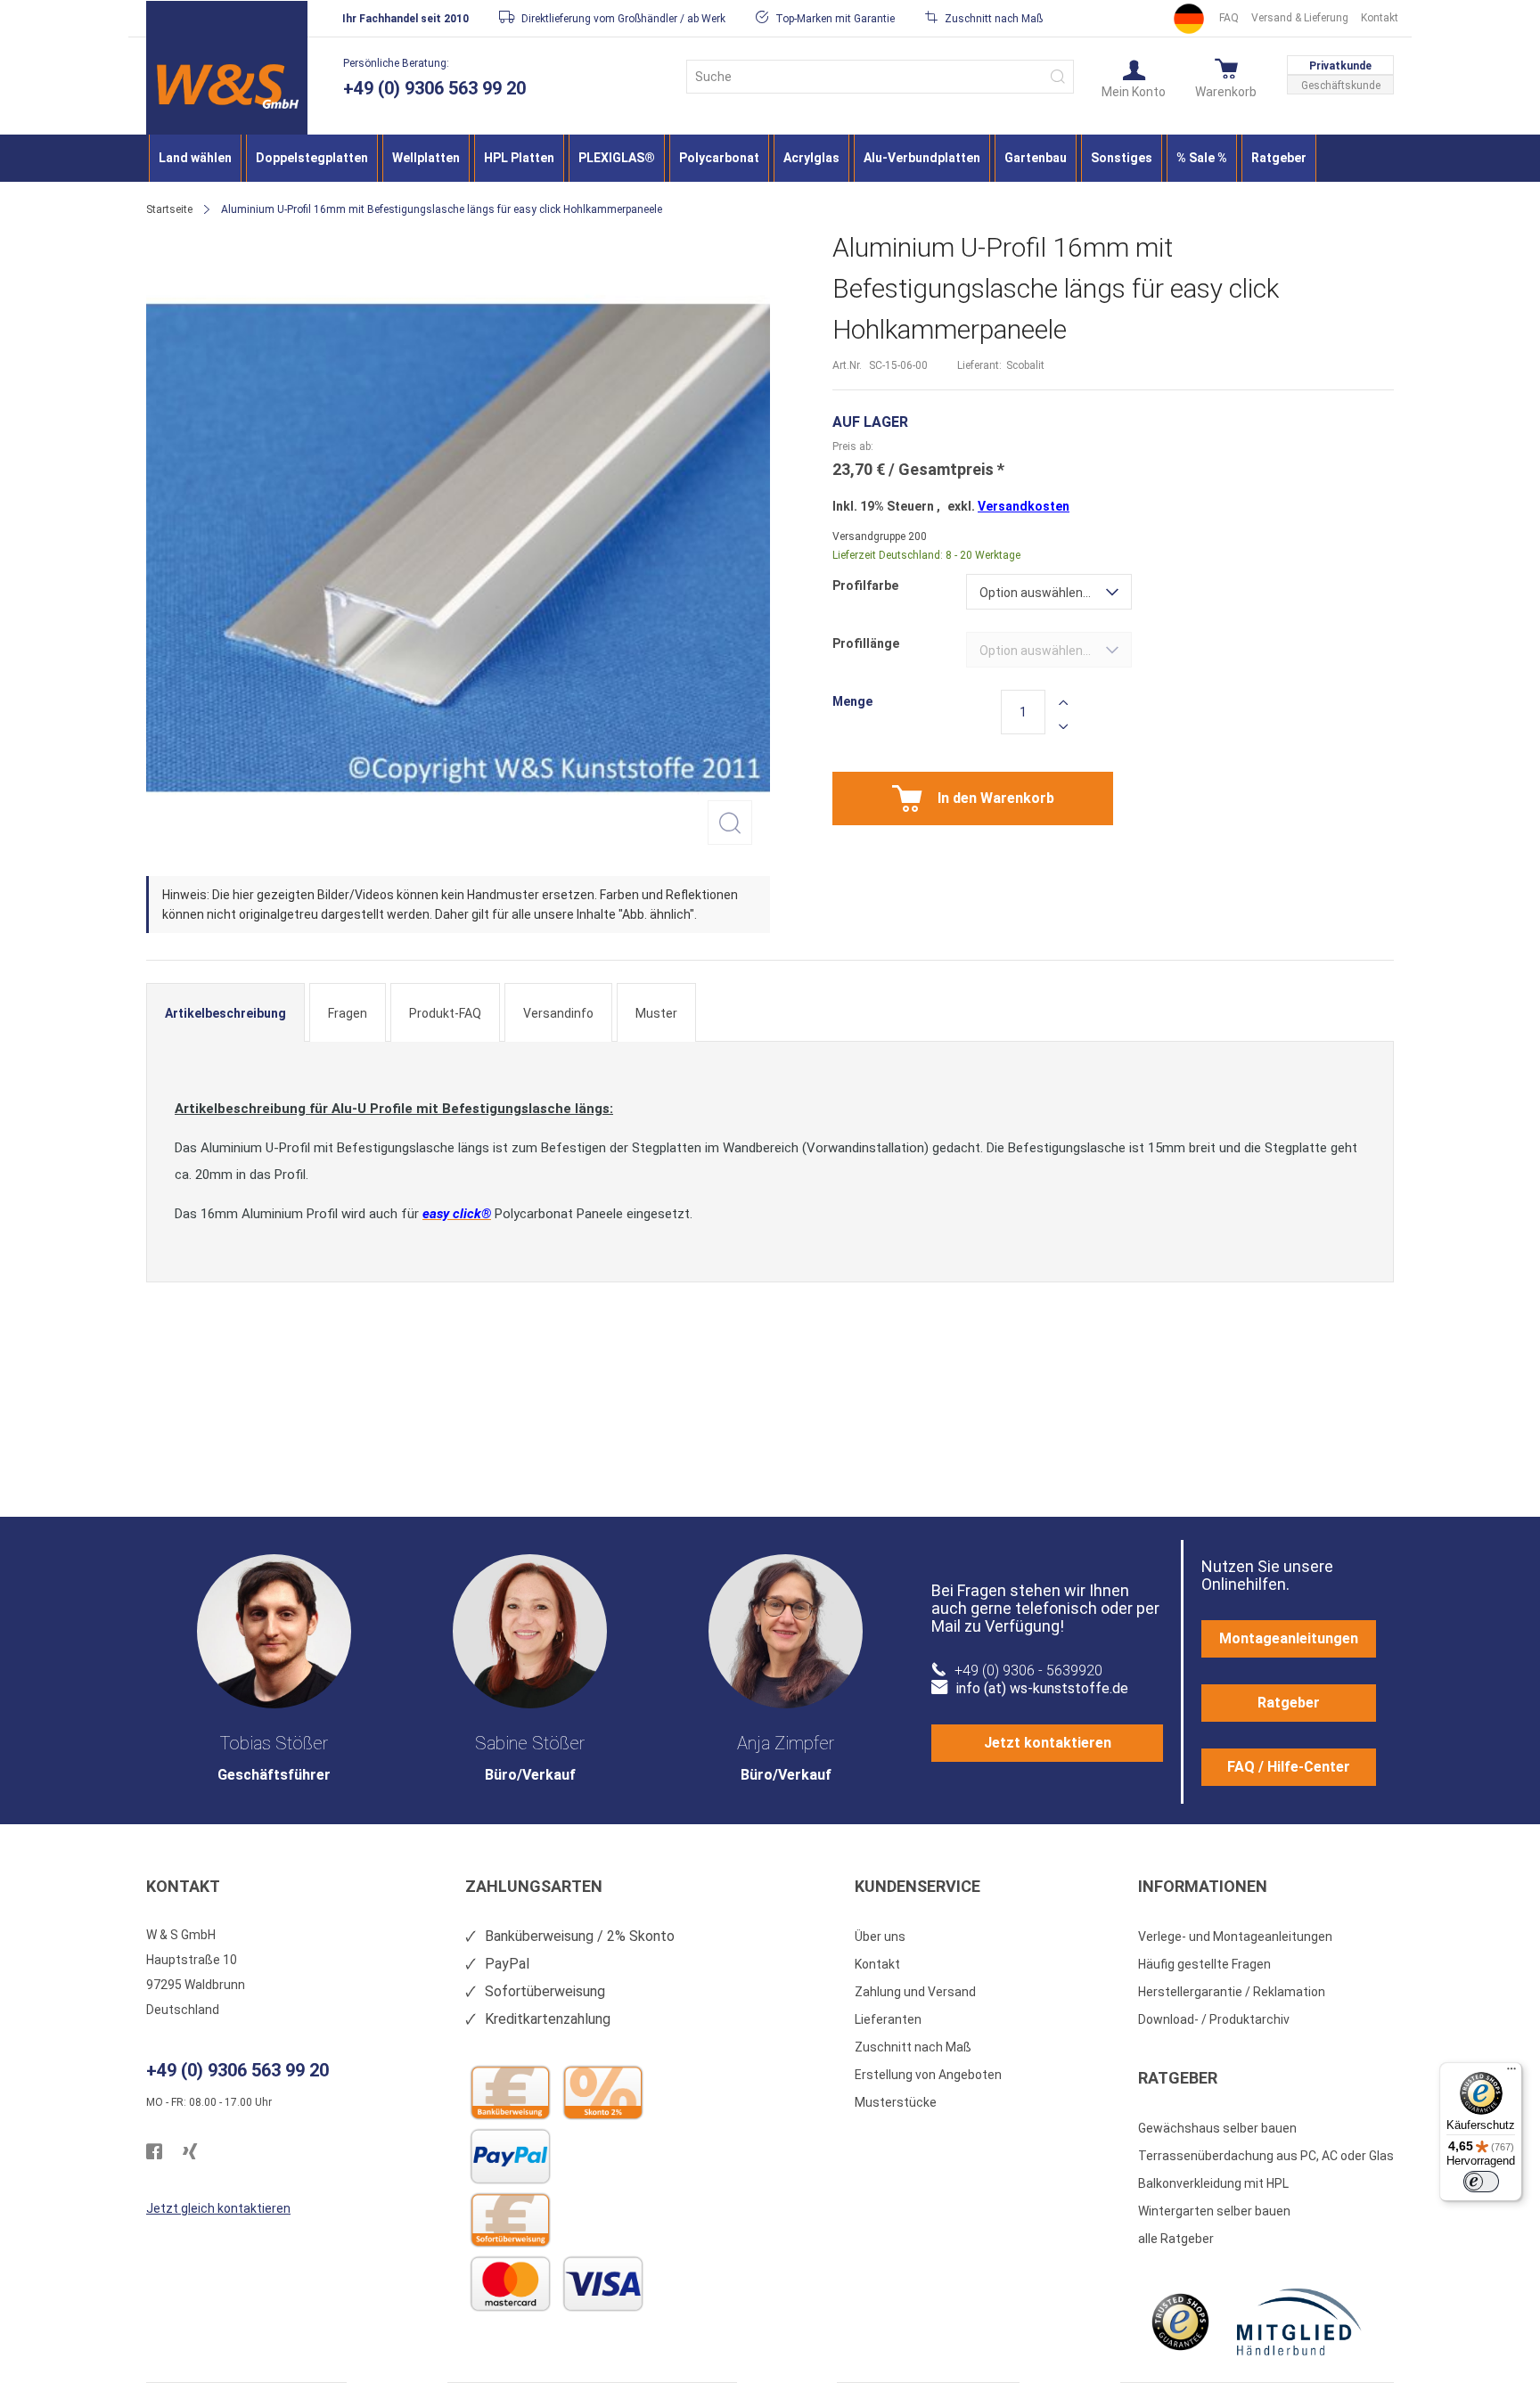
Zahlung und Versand (915, 1992)
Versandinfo (558, 1013)
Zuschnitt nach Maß (913, 2047)
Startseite (169, 209)
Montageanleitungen (1289, 1638)
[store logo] (227, 86)
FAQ (1229, 18)
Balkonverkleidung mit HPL (1213, 2183)
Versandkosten (1024, 506)
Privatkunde (1340, 66)
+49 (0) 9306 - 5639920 (1028, 1671)
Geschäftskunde (1341, 86)
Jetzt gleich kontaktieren (218, 2208)
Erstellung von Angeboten (928, 2075)
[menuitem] (195, 158)
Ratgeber (1289, 1703)
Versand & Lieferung (1300, 18)
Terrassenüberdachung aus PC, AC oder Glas (1266, 2156)
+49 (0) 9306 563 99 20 (434, 88)
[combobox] (880, 77)
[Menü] (1511, 2073)
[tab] (225, 1012)
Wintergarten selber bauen (1214, 2211)
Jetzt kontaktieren (1048, 1743)
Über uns (880, 1937)
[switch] (1481, 2182)
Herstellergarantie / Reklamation (1232, 1992)
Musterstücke (896, 2102)
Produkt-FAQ (445, 1013)
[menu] (770, 158)
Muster (656, 1013)
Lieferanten (888, 2019)
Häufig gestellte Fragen (1204, 1964)
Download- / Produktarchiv (1214, 2019)
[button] (1134, 78)
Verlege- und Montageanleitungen (1235, 1937)
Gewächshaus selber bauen (1217, 2128)
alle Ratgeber (1176, 2239)
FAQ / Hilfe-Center (1289, 1767)
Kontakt (1380, 18)
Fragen (348, 1013)
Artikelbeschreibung (225, 1013)
